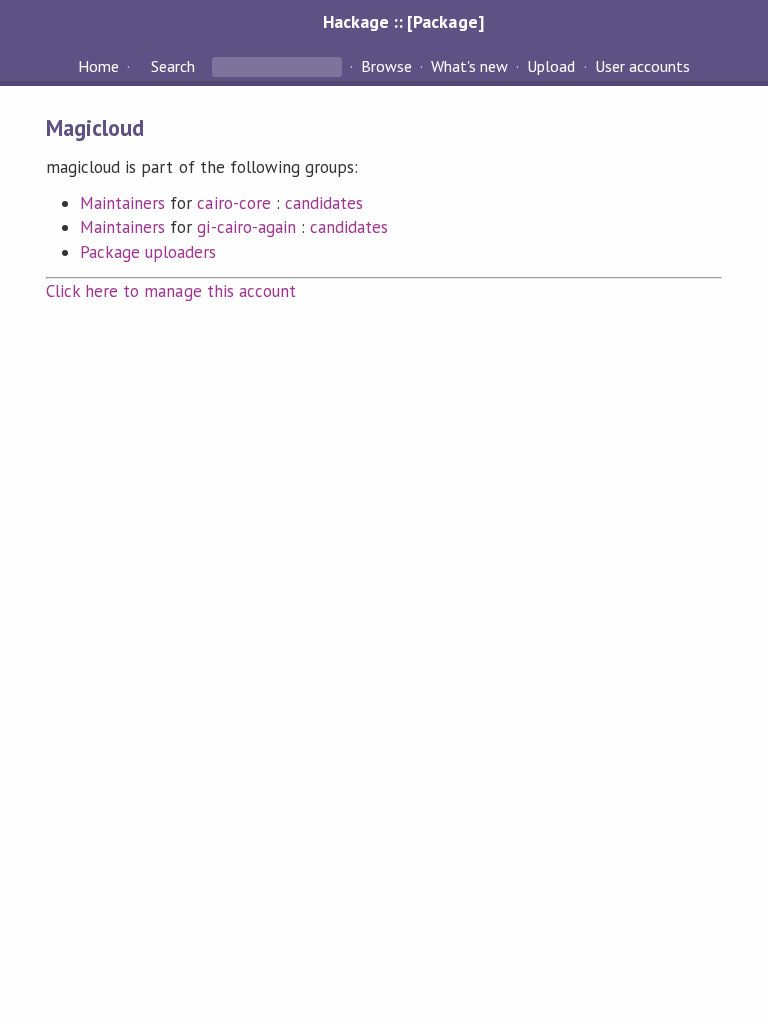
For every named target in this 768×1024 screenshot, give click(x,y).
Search (173, 66)
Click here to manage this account (171, 291)
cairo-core (233, 203)
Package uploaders (148, 252)
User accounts (642, 66)
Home (98, 66)
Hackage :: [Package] (403, 21)
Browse (386, 66)
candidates (324, 203)
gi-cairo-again (246, 227)
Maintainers (122, 203)
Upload (551, 66)
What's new (469, 66)
